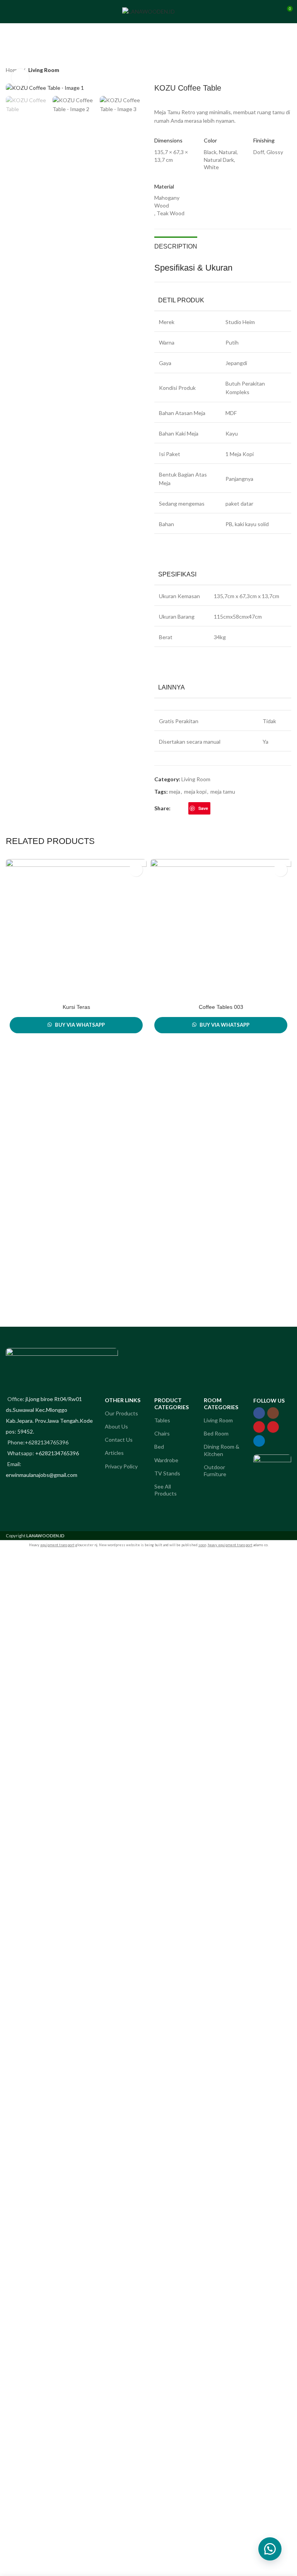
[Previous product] (268, 71)
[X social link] (184, 808)
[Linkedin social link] (215, 808)
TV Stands (167, 1473)
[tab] (176, 245)
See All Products (166, 1490)
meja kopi (195, 791)
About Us (116, 1426)
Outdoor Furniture (215, 1471)
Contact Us (119, 1440)
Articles (114, 1453)
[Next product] (287, 71)
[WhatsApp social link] (224, 808)
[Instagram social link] (273, 1413)
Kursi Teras (76, 1007)
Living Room (44, 70)
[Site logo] (148, 11)
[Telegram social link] (233, 808)
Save (203, 808)
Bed (159, 1447)
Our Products (121, 1413)
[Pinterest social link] (273, 1427)
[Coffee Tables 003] (221, 930)
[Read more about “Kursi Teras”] (136, 870)
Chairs (162, 1433)
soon (202, 1545)
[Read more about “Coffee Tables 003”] (281, 870)
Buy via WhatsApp (80, 1025)
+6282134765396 (57, 1453)
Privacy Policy (121, 1466)
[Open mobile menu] (9, 12)
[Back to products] (277, 71)
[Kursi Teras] (76, 930)
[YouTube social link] (259, 1427)
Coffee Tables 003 (221, 1007)
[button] (270, 2549)
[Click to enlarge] (20, 78)
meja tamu (223, 791)
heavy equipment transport (230, 1545)
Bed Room (216, 1433)
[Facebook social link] (175, 808)
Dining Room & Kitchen (222, 1450)
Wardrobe (166, 1460)
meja (175, 791)
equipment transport (57, 1545)
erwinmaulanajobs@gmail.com (42, 1475)
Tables (162, 1420)
